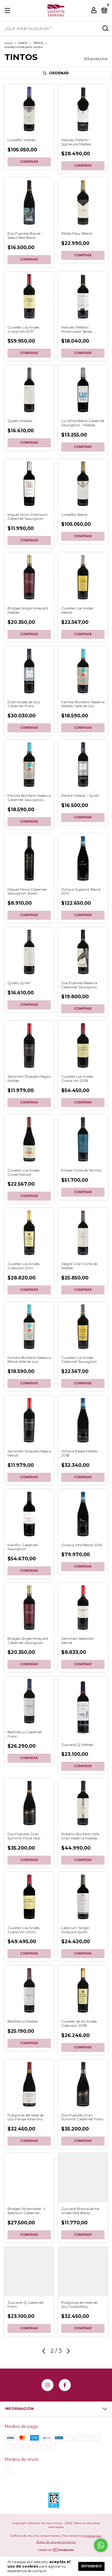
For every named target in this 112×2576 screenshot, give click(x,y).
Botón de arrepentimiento (56, 2542)
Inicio (9, 43)
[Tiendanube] (56, 2551)
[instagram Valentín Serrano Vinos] (47, 2385)
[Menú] (9, 11)
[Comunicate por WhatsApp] (101, 2545)
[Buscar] (105, 28)
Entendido (91, 2566)
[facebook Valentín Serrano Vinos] (65, 2385)
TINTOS (38, 43)
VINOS (23, 43)
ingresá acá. (93, 2536)
